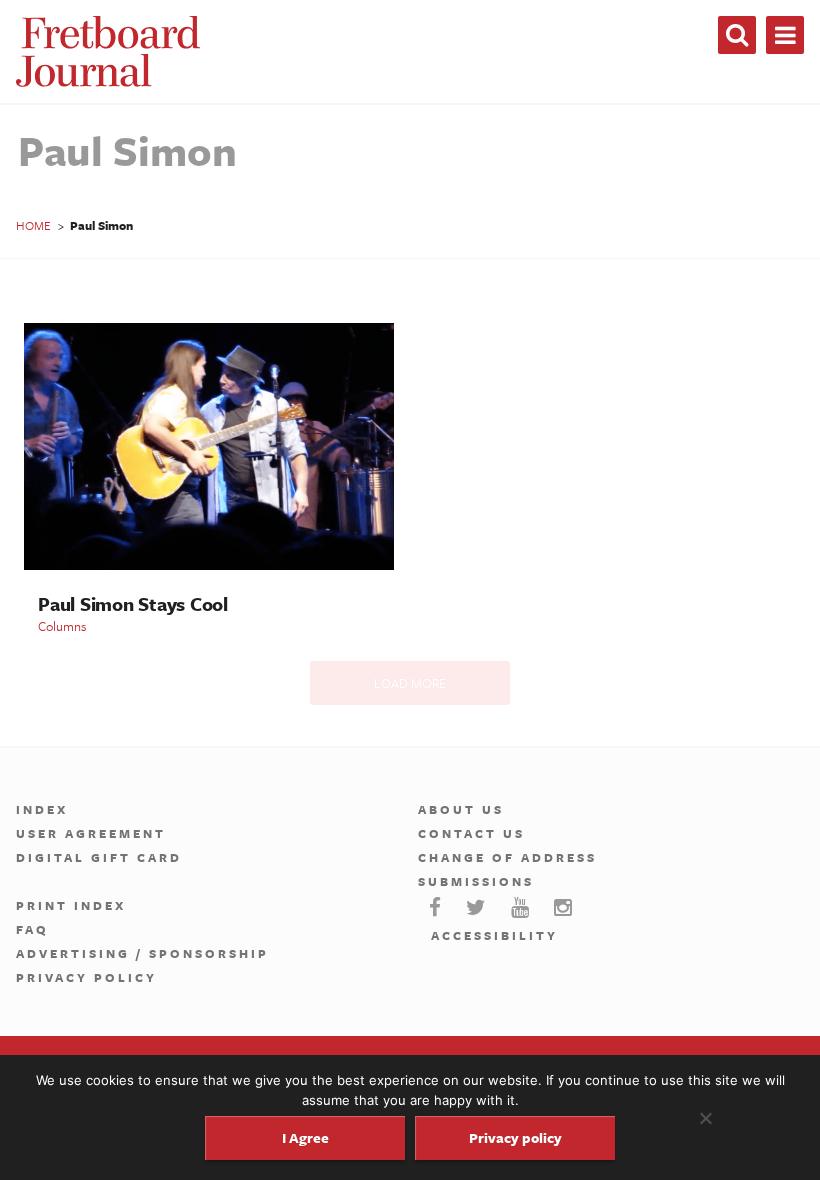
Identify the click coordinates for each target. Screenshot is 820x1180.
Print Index (71, 905)
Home (33, 225)
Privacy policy (515, 1137)
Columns (62, 626)
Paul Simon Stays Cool (133, 603)
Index (42, 809)
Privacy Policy (86, 977)
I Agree (305, 1137)
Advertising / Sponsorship (142, 953)
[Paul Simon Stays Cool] (209, 564)
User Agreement (91, 833)
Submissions (476, 881)
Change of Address (507, 857)
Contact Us (471, 833)
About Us (461, 809)
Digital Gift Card (99, 857)
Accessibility (494, 935)
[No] (705, 1118)
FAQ (32, 929)
